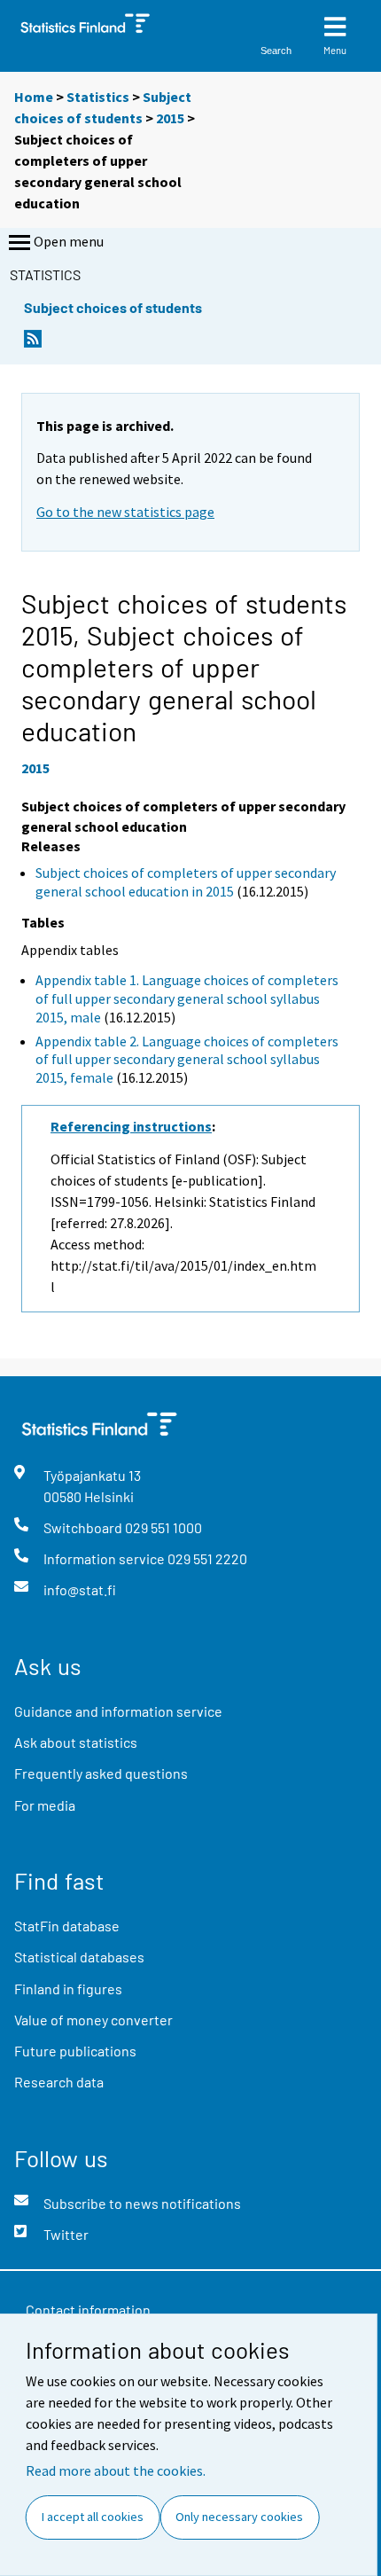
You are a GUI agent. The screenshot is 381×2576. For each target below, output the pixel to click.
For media (45, 1805)
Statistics (98, 97)
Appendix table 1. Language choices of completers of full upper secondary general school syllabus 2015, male (187, 998)
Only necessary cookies (239, 2517)
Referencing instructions (131, 1126)
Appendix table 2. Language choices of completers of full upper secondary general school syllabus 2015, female (187, 1060)
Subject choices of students (113, 307)
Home (34, 97)
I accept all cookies (93, 2517)
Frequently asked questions (101, 1773)
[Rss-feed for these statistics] (33, 344)
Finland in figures (68, 1989)
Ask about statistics (76, 1742)
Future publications (75, 2051)
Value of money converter (93, 2020)
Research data (59, 2082)
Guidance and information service (118, 1711)
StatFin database (67, 1926)
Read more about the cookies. (116, 2470)
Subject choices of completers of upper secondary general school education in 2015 (186, 882)
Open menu (69, 241)
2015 (170, 118)
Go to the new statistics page (125, 512)
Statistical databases (79, 1957)
